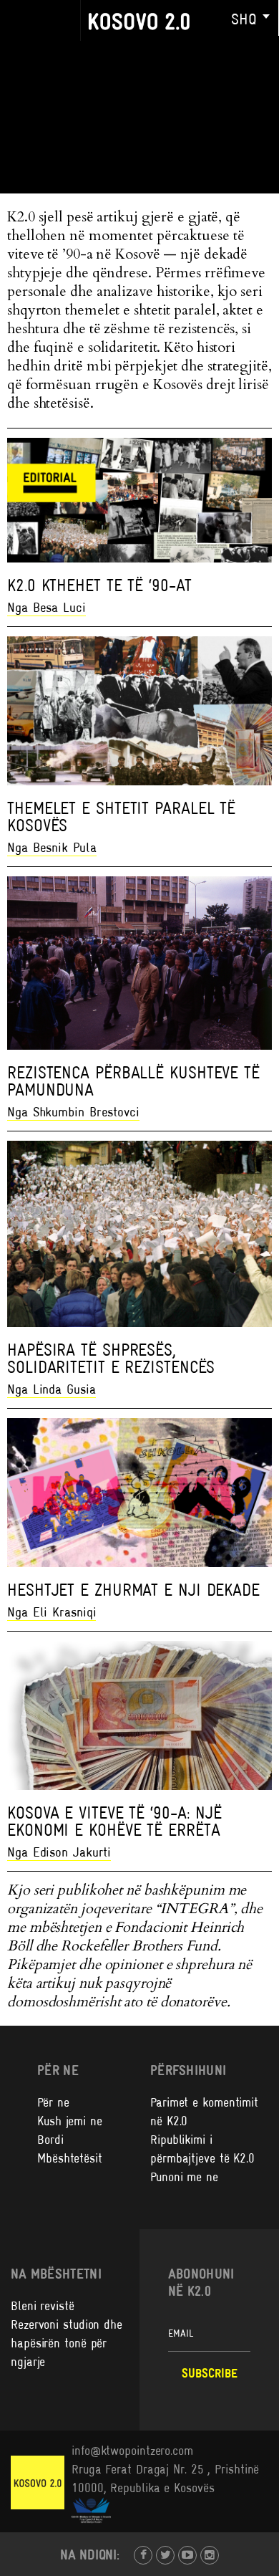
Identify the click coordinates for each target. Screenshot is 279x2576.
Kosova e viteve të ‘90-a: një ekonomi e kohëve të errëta (114, 1821)
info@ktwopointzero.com (132, 2451)
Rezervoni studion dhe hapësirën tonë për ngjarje (67, 2343)
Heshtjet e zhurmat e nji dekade (133, 1590)
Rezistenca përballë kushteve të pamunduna (133, 1081)
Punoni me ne (184, 2177)
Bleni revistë (43, 2306)
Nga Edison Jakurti (59, 1852)
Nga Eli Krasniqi (52, 1612)
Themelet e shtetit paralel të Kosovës (121, 817)
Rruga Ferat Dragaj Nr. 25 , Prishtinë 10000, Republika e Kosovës (165, 2479)
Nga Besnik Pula (52, 847)
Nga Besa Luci (46, 607)
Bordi (50, 2140)
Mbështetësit (70, 2158)
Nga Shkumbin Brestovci (73, 1112)
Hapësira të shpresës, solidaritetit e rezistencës (111, 1358)
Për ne (53, 2102)
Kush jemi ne (70, 2121)
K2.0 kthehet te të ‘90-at (99, 585)
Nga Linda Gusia (52, 1389)
